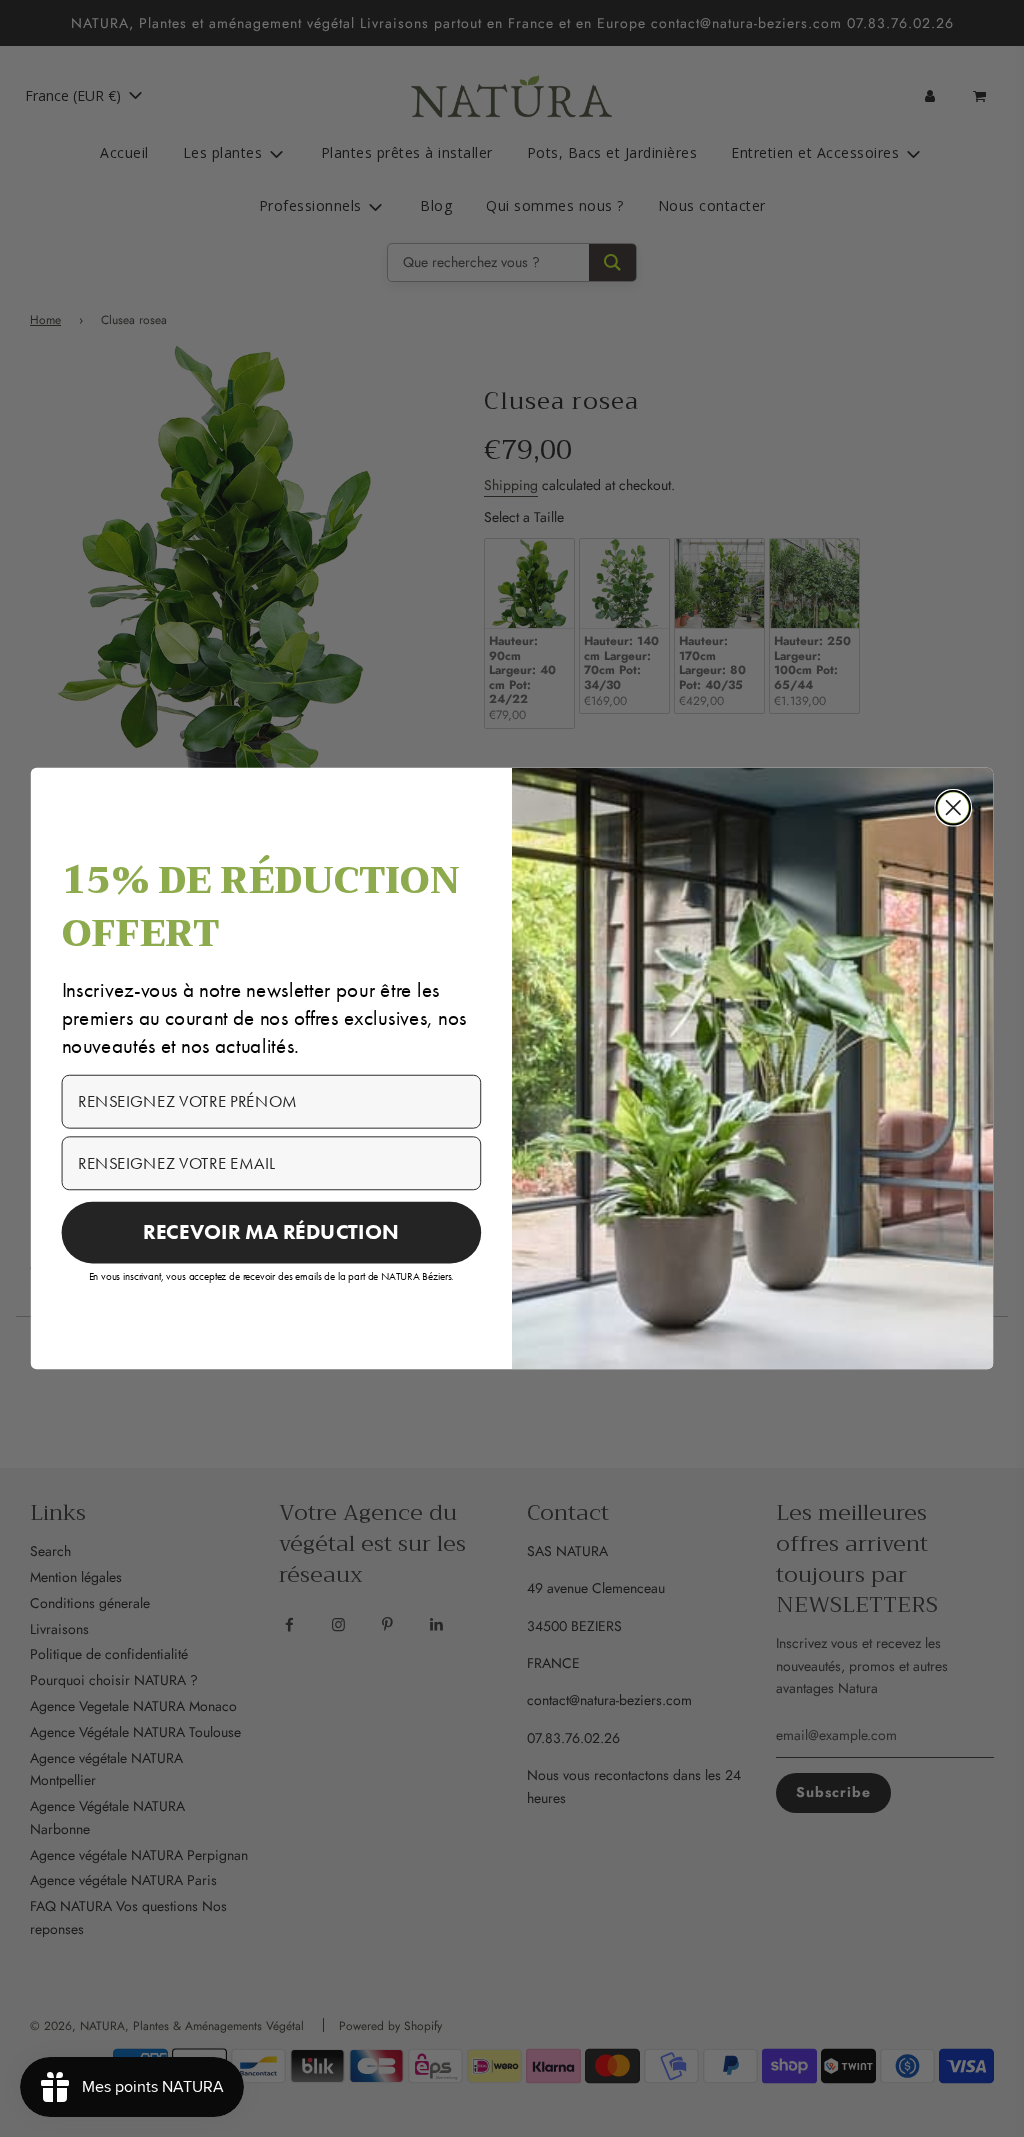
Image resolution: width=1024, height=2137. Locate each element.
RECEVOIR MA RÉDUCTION (271, 1232)
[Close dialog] (953, 808)
